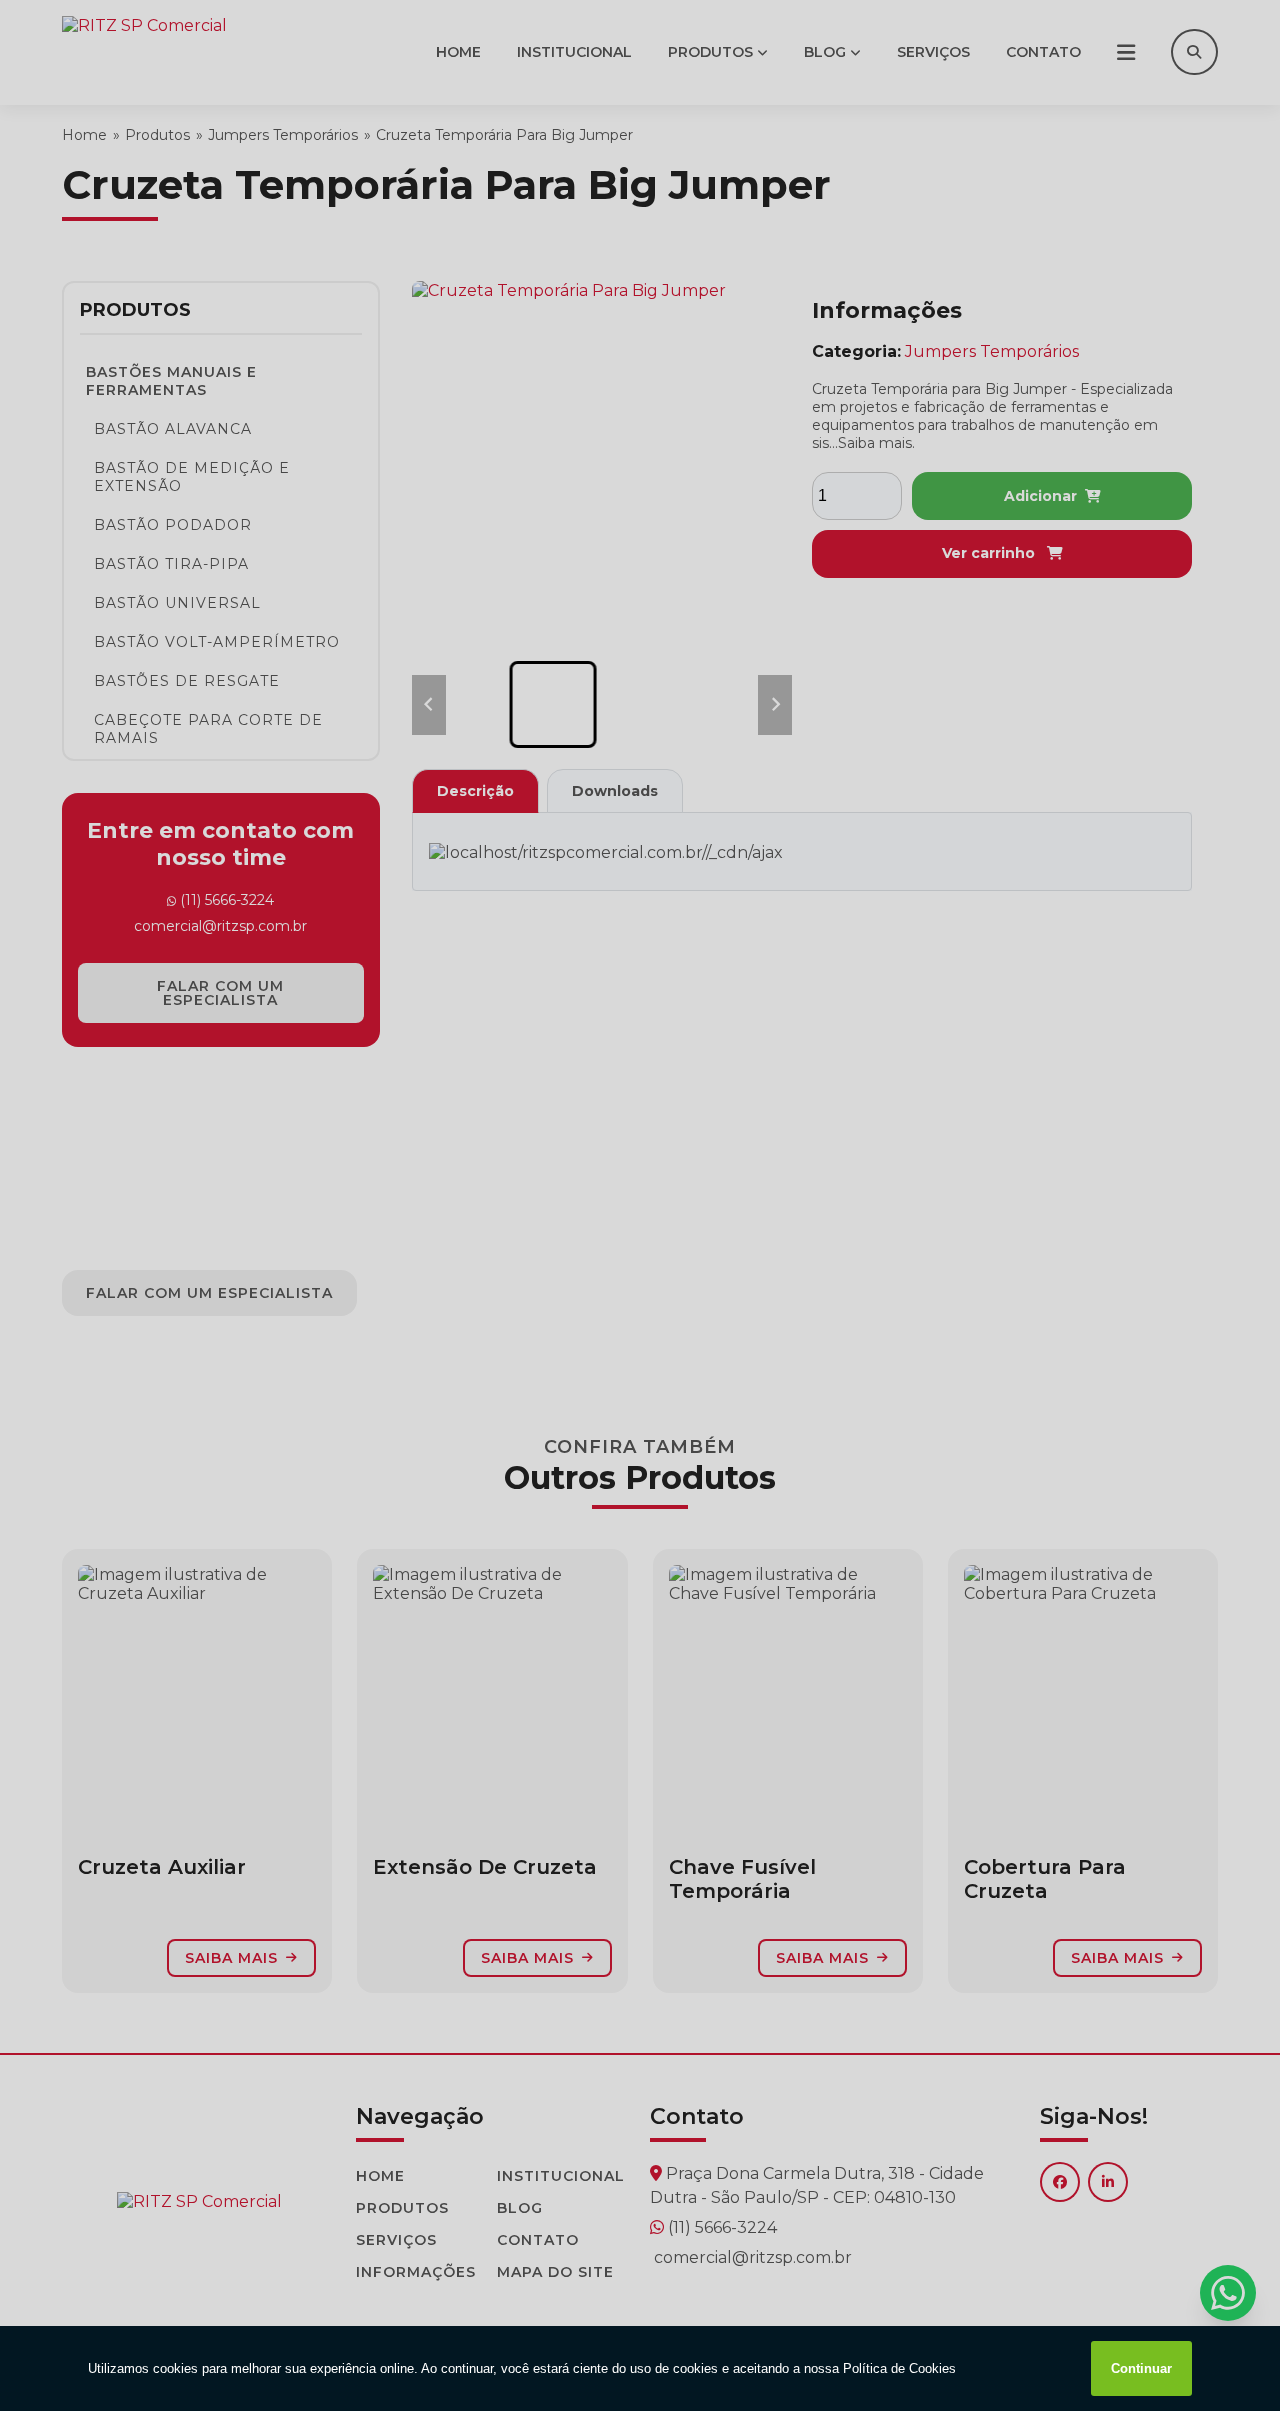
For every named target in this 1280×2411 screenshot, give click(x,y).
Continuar (1141, 2368)
